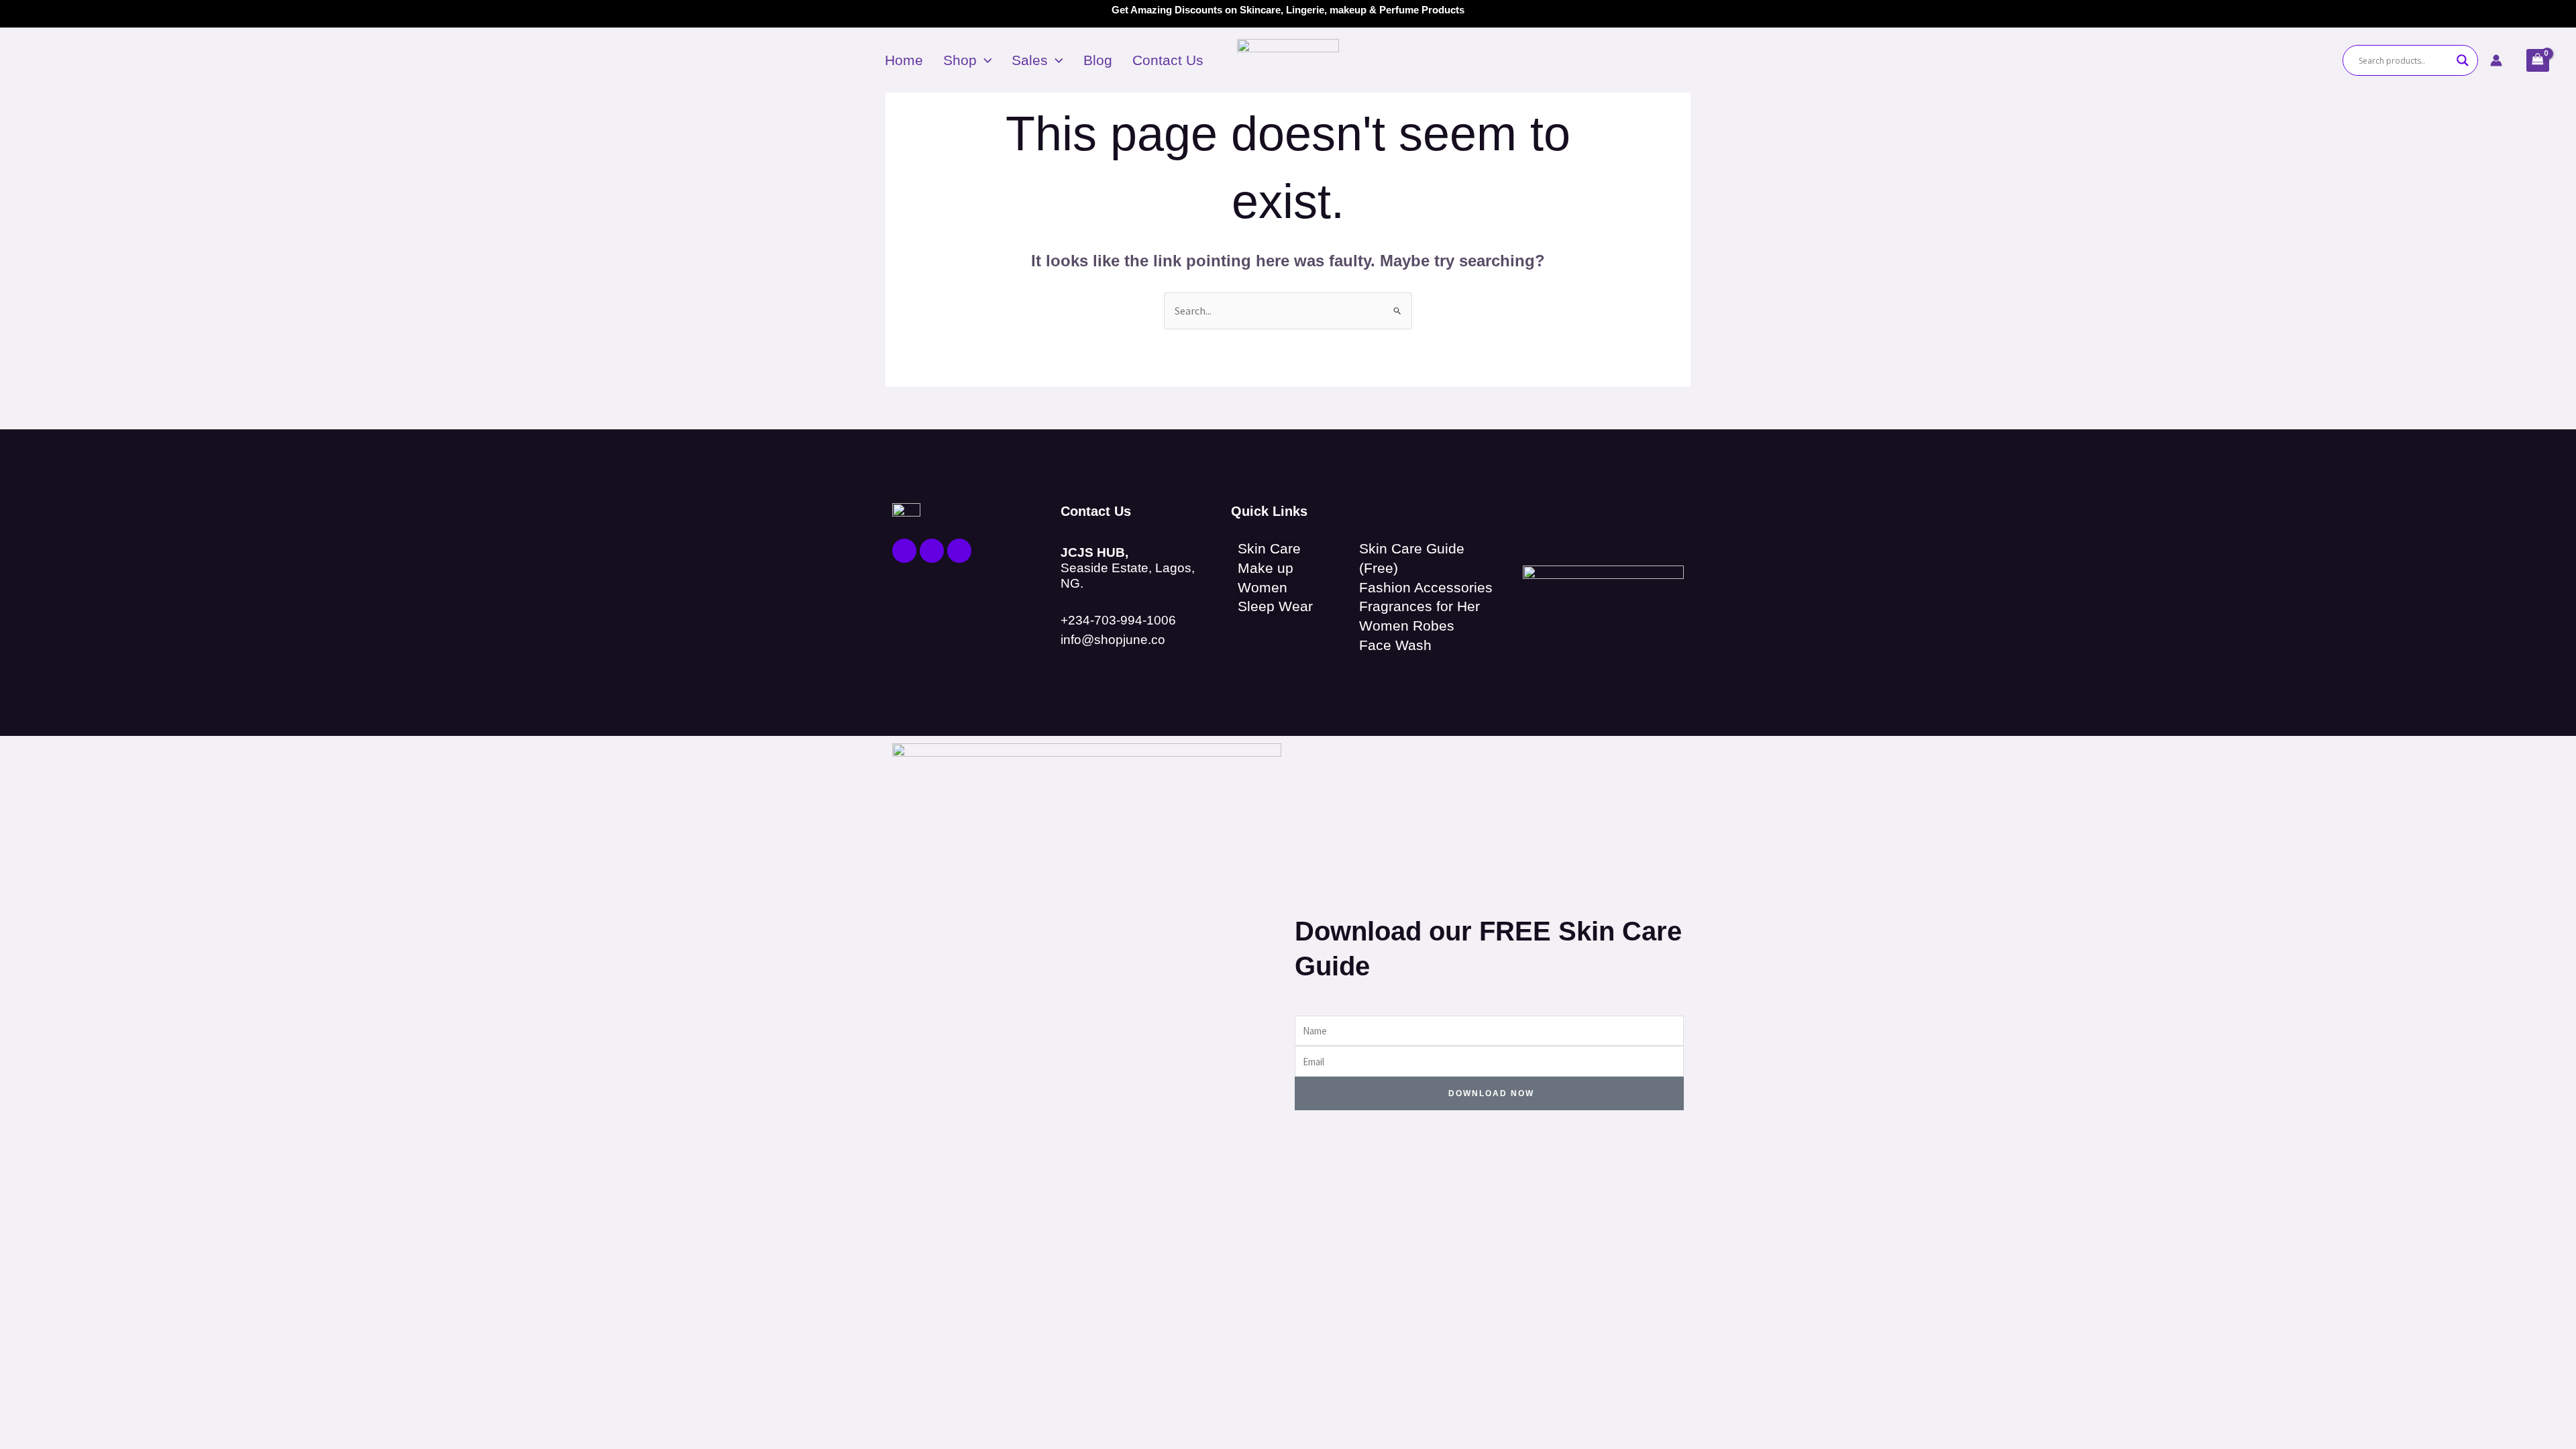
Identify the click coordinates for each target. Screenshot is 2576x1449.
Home (904, 60)
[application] (984, 60)
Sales (1030, 60)
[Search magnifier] (2463, 60)
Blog (1098, 60)
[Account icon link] (2496, 60)
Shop (960, 60)
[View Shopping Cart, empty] (2538, 60)
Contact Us (1168, 60)
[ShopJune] (1288, 59)
